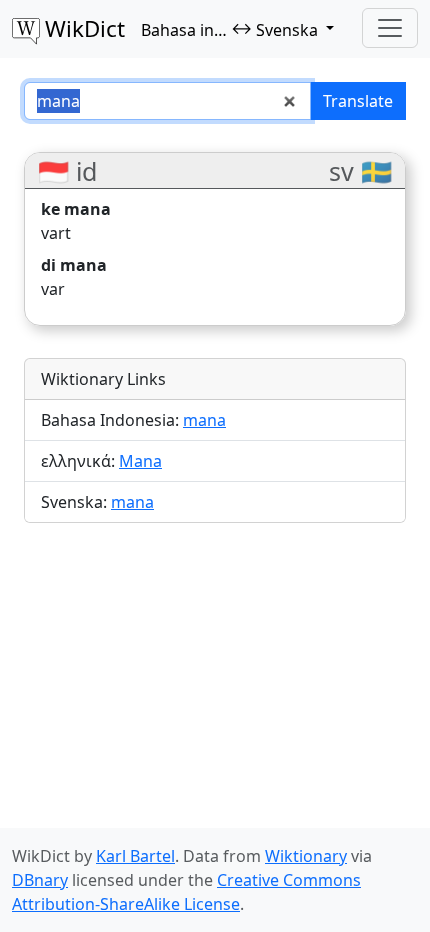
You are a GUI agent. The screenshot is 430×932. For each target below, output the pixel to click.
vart (56, 233)
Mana (140, 461)
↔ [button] (229, 29)
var (53, 289)
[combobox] (167, 101)
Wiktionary (306, 856)
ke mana (76, 209)
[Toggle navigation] (390, 28)
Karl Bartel (135, 856)
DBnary (40, 880)
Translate (358, 101)
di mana (74, 265)
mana (204, 420)
